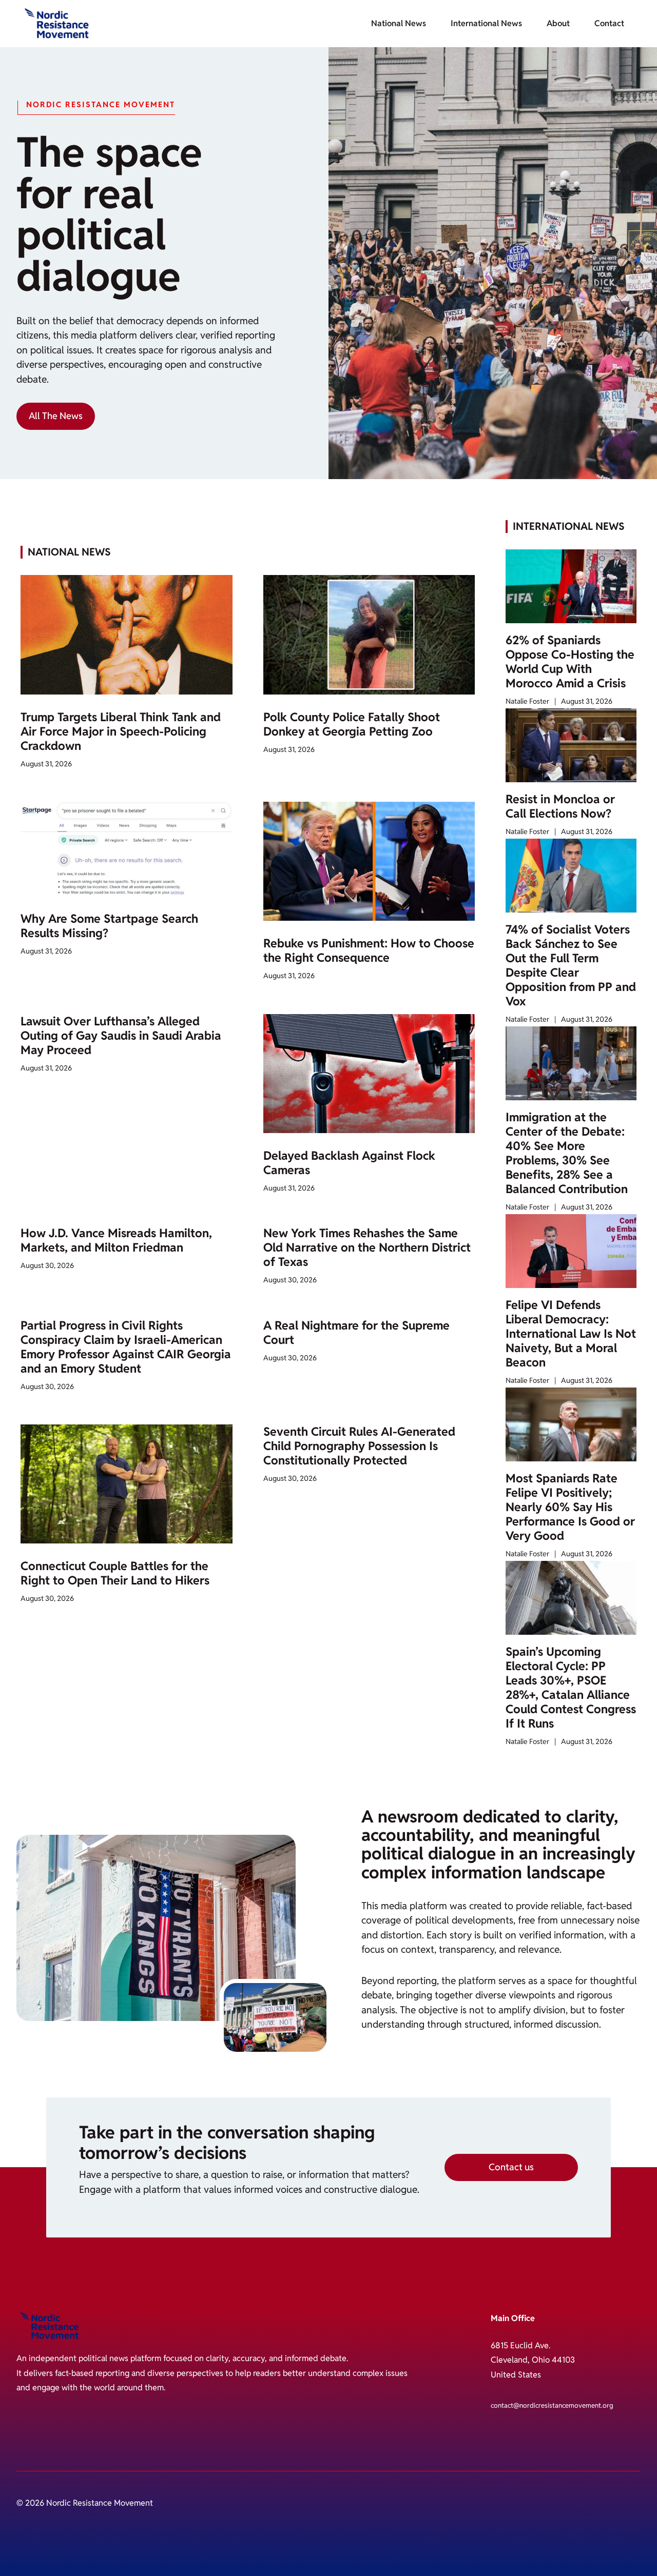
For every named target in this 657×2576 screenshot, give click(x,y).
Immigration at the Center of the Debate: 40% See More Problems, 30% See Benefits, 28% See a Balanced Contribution (567, 1153)
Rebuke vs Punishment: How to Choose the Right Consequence (369, 950)
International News (486, 23)
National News (399, 23)
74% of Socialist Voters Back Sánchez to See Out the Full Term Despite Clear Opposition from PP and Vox (571, 965)
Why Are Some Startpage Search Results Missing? (109, 926)
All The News (56, 416)
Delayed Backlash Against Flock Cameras (349, 1163)
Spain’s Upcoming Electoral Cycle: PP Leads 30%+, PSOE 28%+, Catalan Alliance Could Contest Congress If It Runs (571, 1688)
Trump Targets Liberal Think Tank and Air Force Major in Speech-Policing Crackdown (121, 731)
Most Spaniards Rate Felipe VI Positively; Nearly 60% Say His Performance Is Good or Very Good (570, 1507)
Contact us (511, 2167)
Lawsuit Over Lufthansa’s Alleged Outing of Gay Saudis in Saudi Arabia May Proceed (121, 1036)
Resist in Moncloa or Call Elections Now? (560, 806)
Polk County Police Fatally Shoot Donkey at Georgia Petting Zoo (352, 724)
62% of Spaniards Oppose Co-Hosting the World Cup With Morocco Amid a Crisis (570, 662)
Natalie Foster (527, 701)
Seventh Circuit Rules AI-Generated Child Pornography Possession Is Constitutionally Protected (359, 1446)
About (558, 23)
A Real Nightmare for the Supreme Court (356, 1333)
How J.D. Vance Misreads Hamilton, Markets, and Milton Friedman (116, 1240)
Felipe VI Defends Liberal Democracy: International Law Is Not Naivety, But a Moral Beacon (571, 1334)
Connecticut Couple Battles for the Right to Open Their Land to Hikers (115, 1573)
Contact (609, 23)
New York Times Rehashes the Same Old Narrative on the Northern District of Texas (367, 1247)
